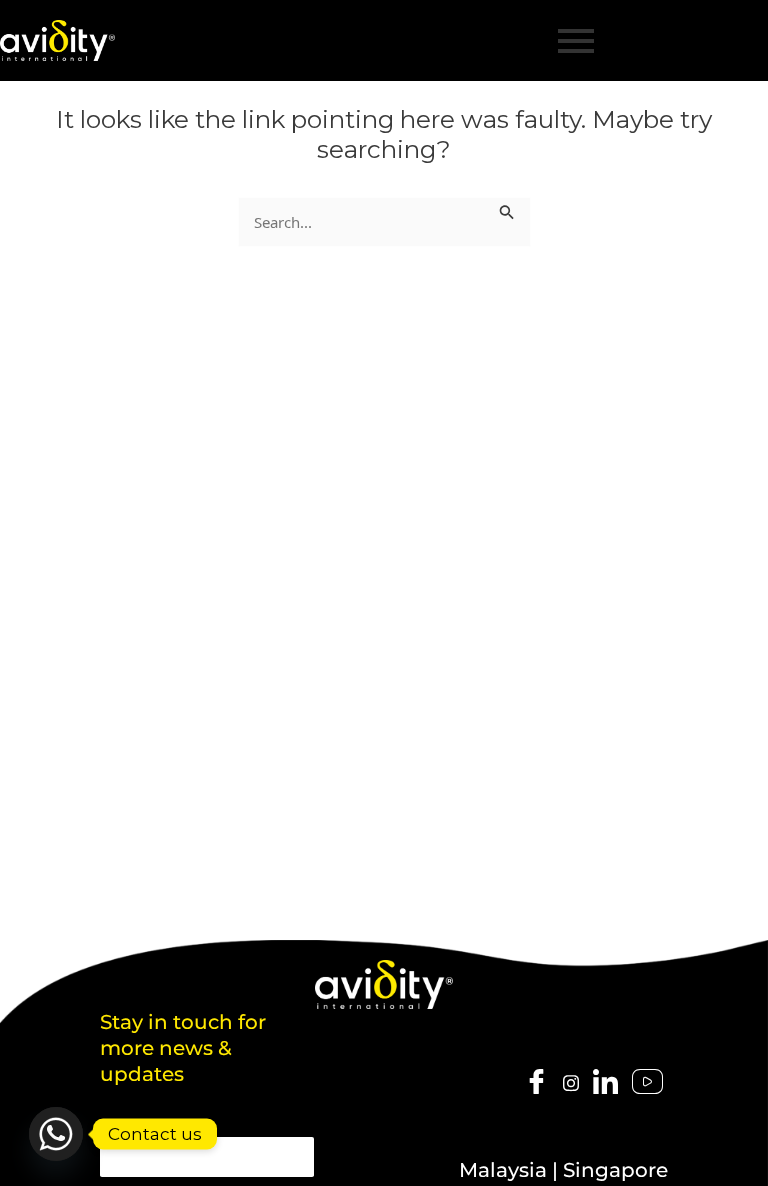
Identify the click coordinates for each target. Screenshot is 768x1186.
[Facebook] (536, 1083)
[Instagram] (571, 1082)
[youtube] (647, 1083)
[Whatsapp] (56, 1134)
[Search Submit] (507, 209)
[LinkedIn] (605, 1083)
